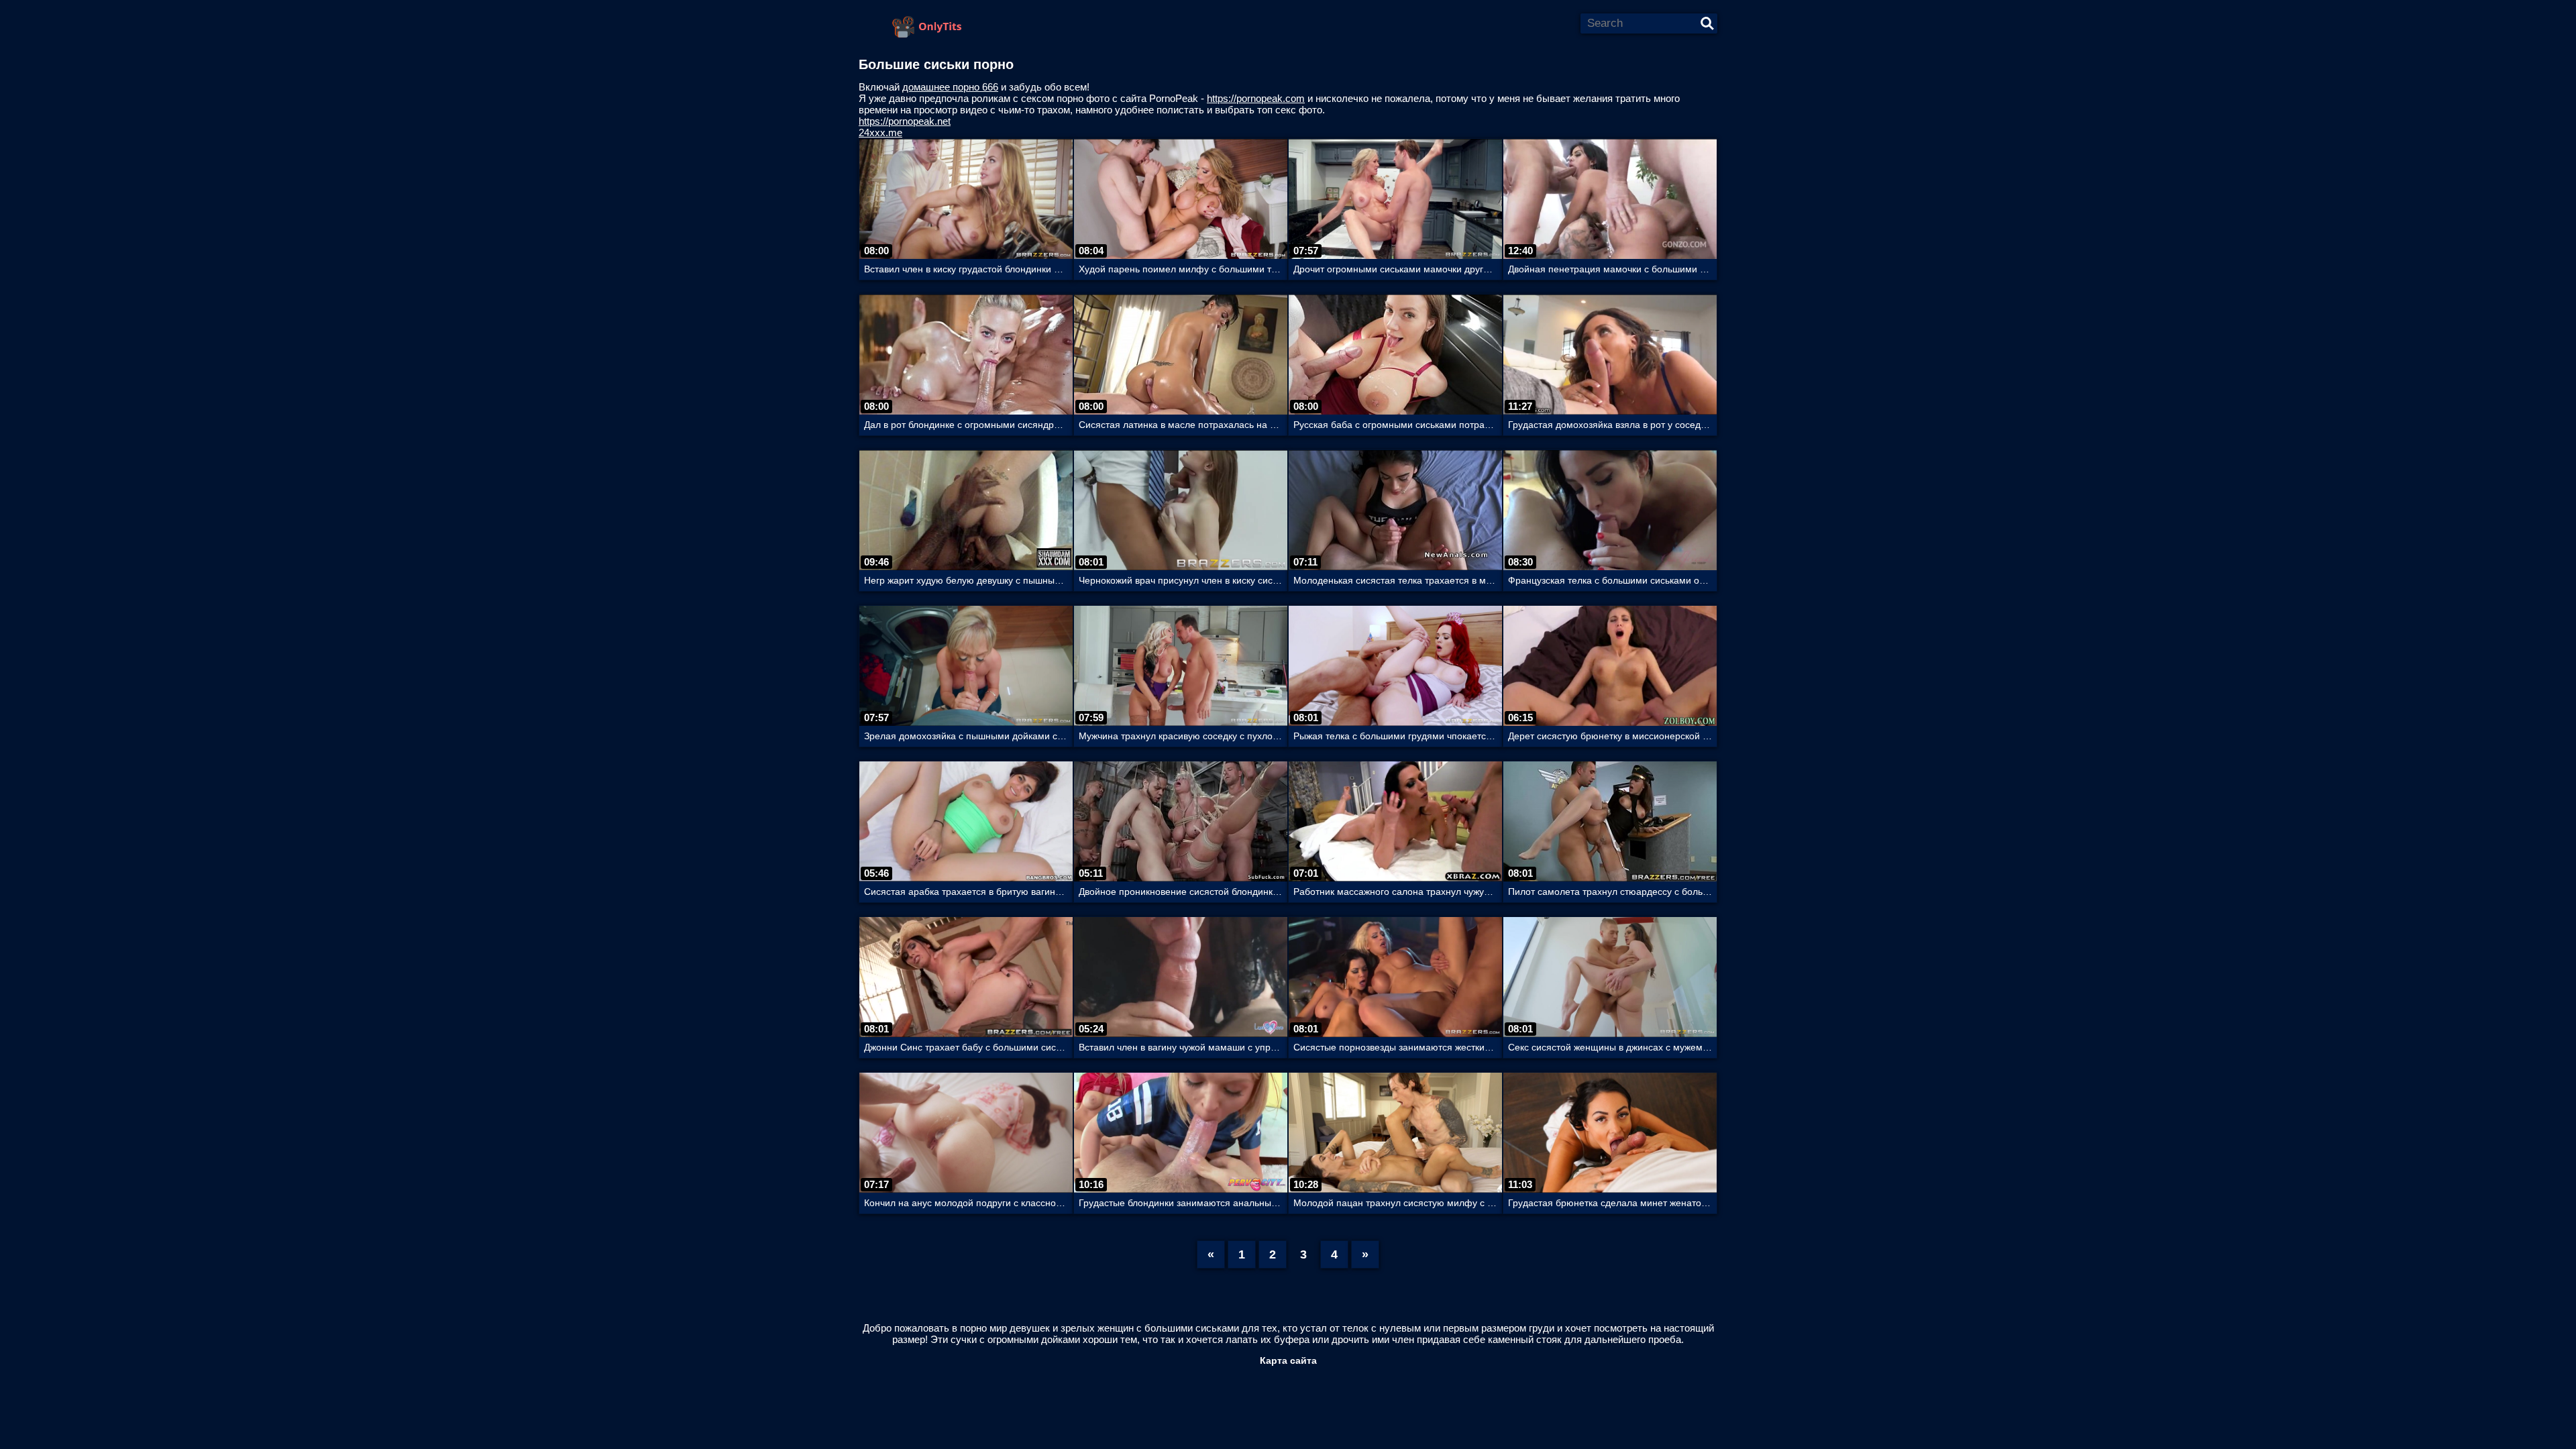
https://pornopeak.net (905, 121)
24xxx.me (880, 132)
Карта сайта (1288, 1360)
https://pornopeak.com (1256, 98)
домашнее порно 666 (950, 87)
